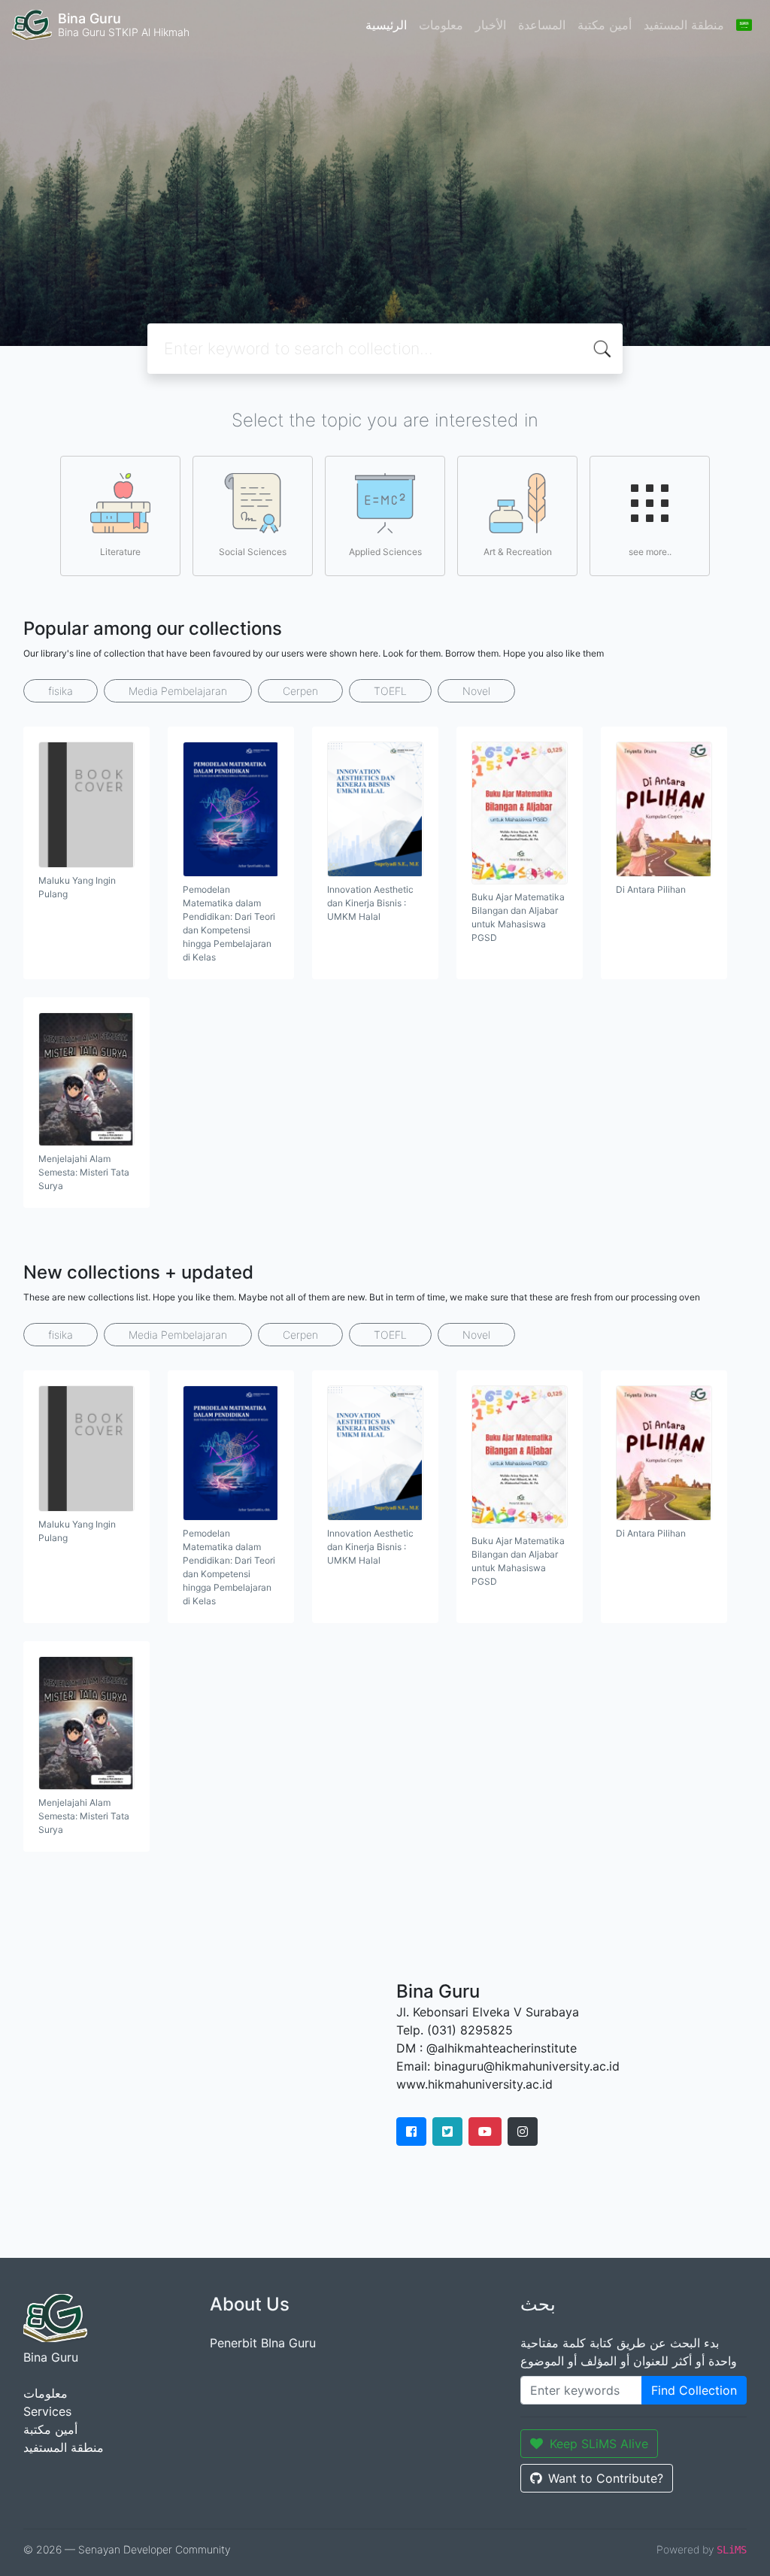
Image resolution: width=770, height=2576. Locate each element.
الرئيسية (386, 25)
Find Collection (694, 2390)
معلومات (441, 25)
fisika (61, 691)
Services (47, 2411)
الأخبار (491, 25)
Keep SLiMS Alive (599, 2444)
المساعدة (542, 25)
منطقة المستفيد (684, 25)
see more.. (650, 552)
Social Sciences (253, 552)
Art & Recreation (518, 552)
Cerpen (300, 691)
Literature (120, 552)
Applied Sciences (385, 552)
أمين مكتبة (605, 25)
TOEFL (390, 691)
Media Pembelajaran (178, 691)
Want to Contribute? (606, 2478)
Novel (476, 691)
